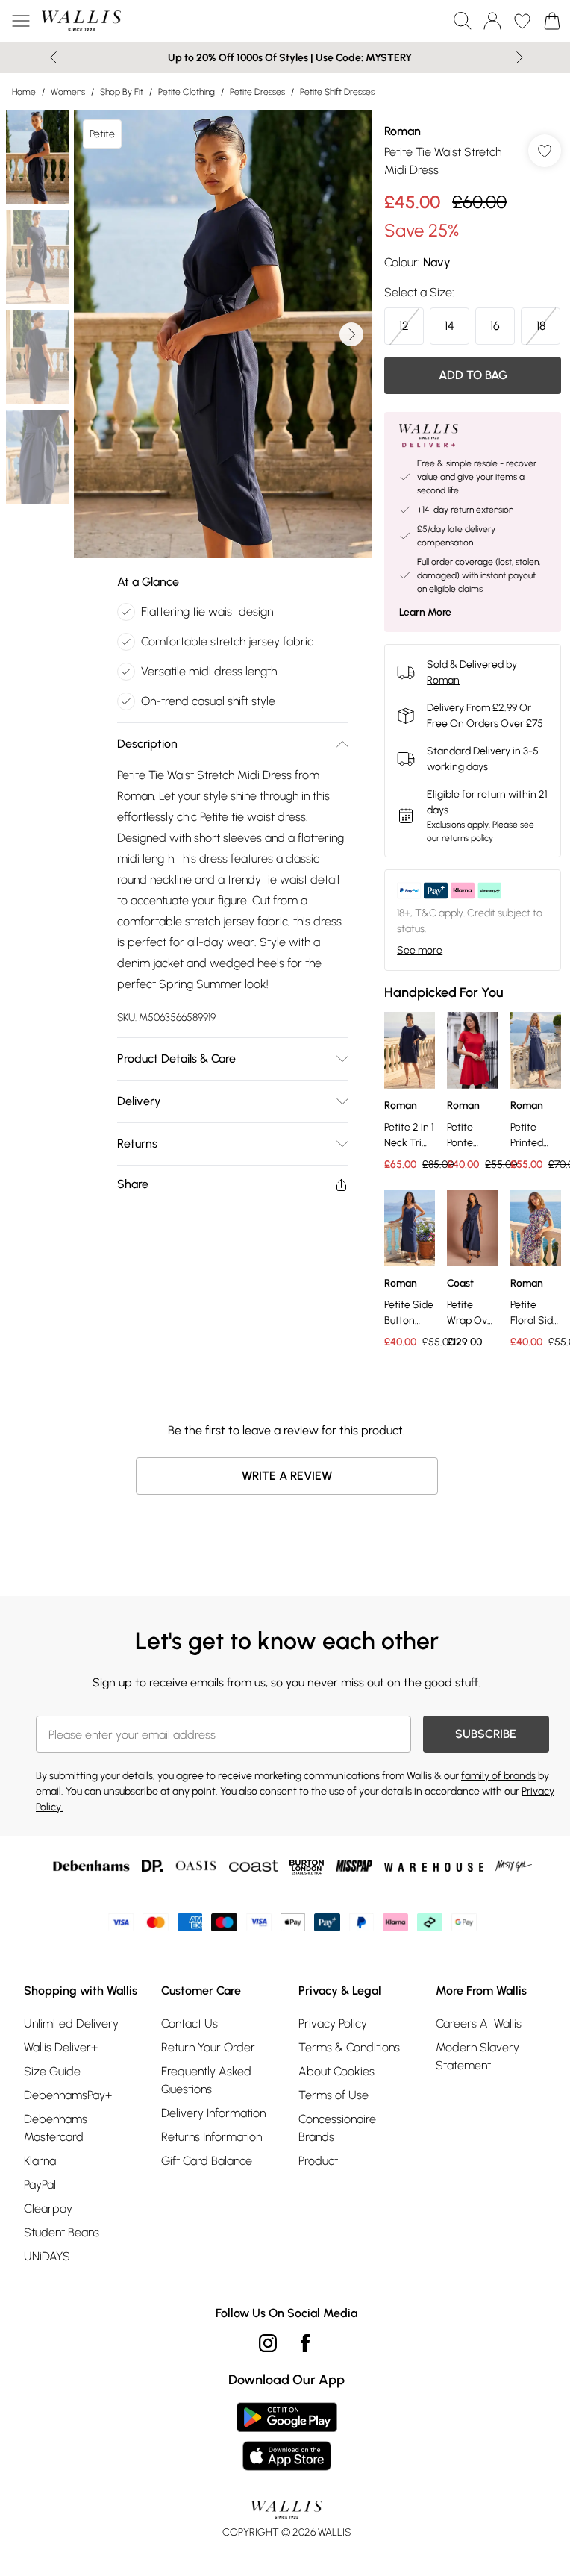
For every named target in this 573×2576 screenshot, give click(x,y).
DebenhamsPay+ (68, 2095)
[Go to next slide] (351, 334)
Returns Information (212, 2137)
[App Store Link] (287, 2436)
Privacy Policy (333, 2023)
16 (495, 326)
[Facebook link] (305, 2343)
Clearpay (48, 2208)
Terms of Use (334, 2095)
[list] (223, 334)
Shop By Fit (122, 92)
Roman (403, 131)
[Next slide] (520, 57)
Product (318, 2161)
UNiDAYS (47, 2256)
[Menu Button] (21, 21)
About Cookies (336, 2071)
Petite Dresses (257, 92)
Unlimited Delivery (71, 2023)
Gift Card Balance (207, 2161)
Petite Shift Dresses (337, 92)
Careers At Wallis (479, 2023)
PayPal (40, 2185)
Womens (68, 92)
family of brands (498, 1776)
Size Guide (52, 2071)
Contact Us (190, 2023)
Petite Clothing (187, 92)
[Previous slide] (53, 57)
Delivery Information (213, 2113)
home (24, 92)
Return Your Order (208, 2047)
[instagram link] (268, 2343)
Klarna (40, 2161)
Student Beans (62, 2232)
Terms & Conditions (349, 2047)
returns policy (467, 838)
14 (450, 326)
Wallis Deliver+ (61, 2047)
